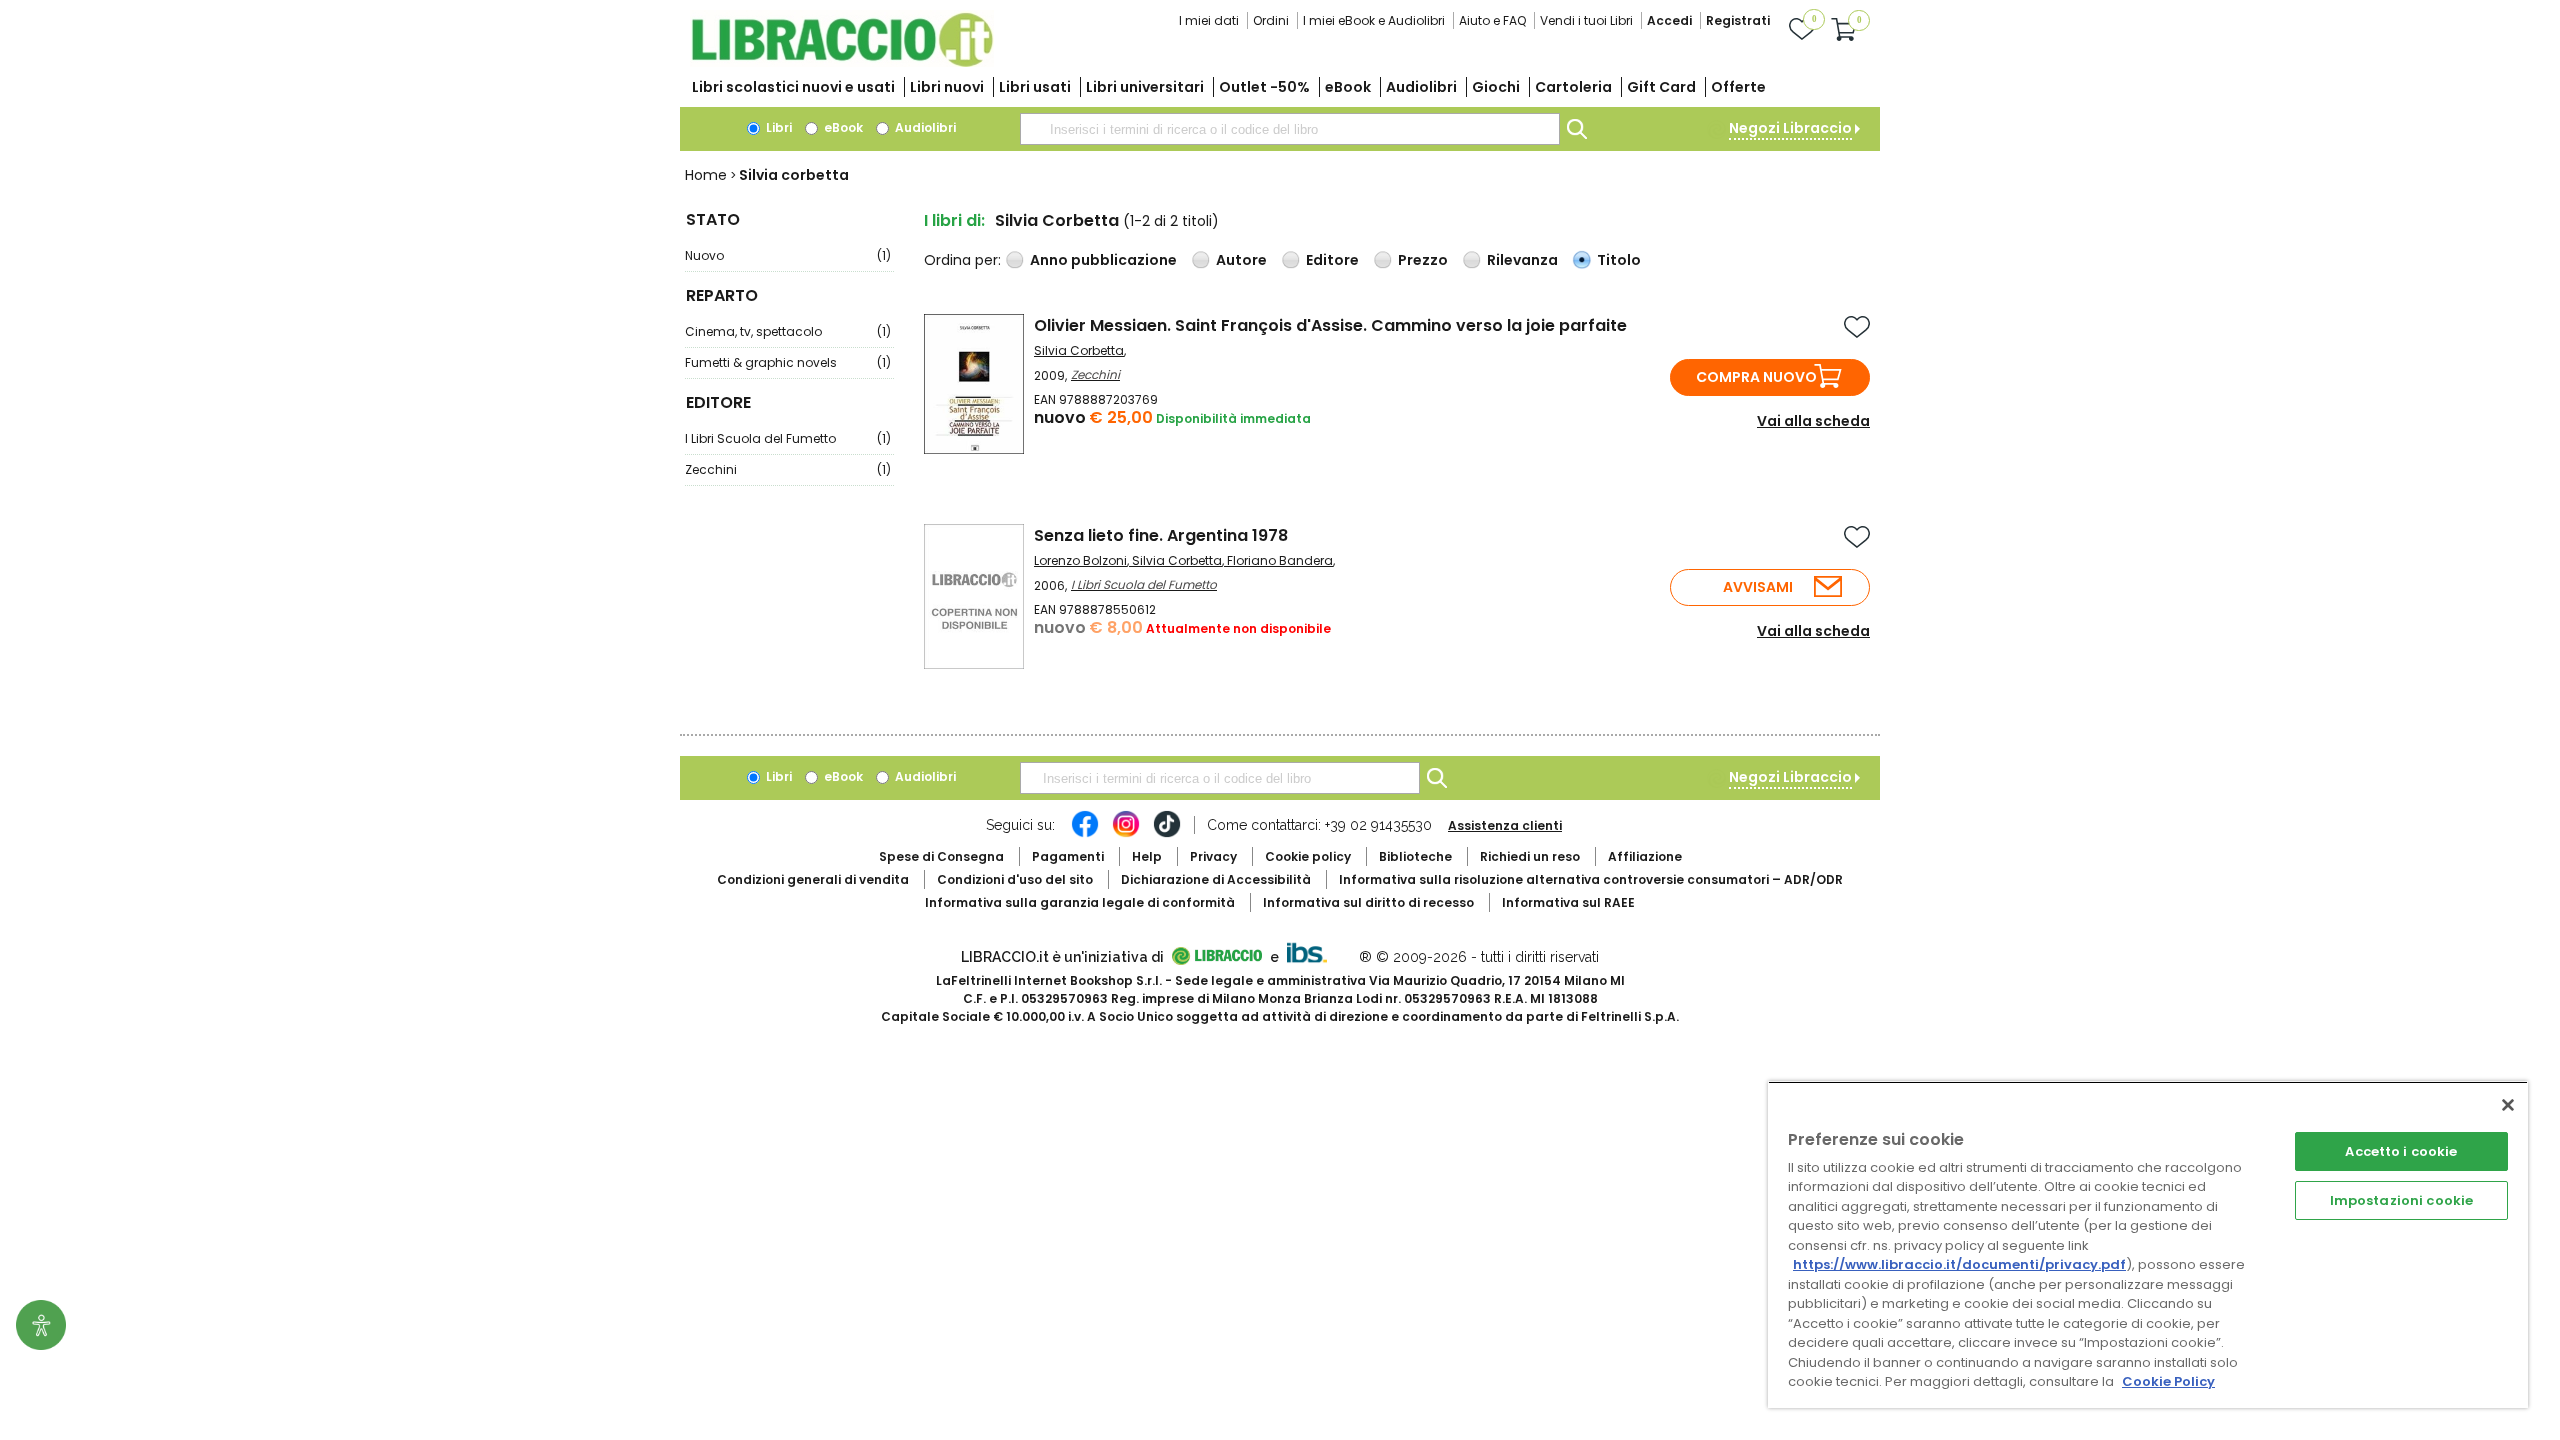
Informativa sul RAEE (1568, 902)
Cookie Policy (2168, 1381)
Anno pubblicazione (1103, 260)
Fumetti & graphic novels (788, 362)
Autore (1241, 260)
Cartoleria (1573, 87)
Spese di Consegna (941, 856)
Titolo (1619, 260)
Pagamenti (1068, 856)
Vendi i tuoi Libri (1586, 20)
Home (706, 175)
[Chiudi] (2508, 1105)
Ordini (1271, 20)
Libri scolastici (793, 87)
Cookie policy (1308, 856)
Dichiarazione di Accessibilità (1216, 879)
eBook (1348, 87)
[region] (2148, 1244)
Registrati (1738, 20)
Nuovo (788, 255)
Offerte (1738, 87)
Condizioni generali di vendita (813, 879)
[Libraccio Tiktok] (1167, 834)
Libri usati (1035, 87)
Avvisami (1758, 587)
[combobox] (1290, 129)
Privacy (1213, 856)
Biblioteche (1415, 856)
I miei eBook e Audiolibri (1374, 20)
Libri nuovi (947, 87)
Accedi (1669, 20)
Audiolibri (1421, 87)
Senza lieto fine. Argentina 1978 (1161, 535)
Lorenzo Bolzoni (1080, 560)
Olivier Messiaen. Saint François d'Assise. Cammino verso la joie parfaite (1330, 325)
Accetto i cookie (2401, 1151)
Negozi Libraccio (1790, 128)
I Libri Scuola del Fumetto (788, 438)
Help (1147, 856)
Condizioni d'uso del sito (1015, 879)
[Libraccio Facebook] (1085, 834)
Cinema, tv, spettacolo (788, 331)
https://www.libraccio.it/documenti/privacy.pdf (1959, 1264)
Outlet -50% (1264, 87)
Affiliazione (1645, 856)
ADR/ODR (1591, 879)
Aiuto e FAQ (1492, 20)
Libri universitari (1145, 87)
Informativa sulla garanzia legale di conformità (1080, 902)
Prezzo (1423, 260)
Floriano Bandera (1280, 560)
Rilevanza (1522, 260)
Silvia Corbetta (1079, 350)
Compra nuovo (1756, 377)
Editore (1332, 260)
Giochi (1496, 87)
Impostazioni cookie (2401, 1200)
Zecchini (788, 469)
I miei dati (1209, 20)
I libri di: (954, 220)
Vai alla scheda (1813, 421)
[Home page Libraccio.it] (842, 62)
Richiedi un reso (1530, 856)
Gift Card (1661, 87)
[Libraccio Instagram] (1126, 834)
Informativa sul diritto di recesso (1368, 902)
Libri (777, 127)
